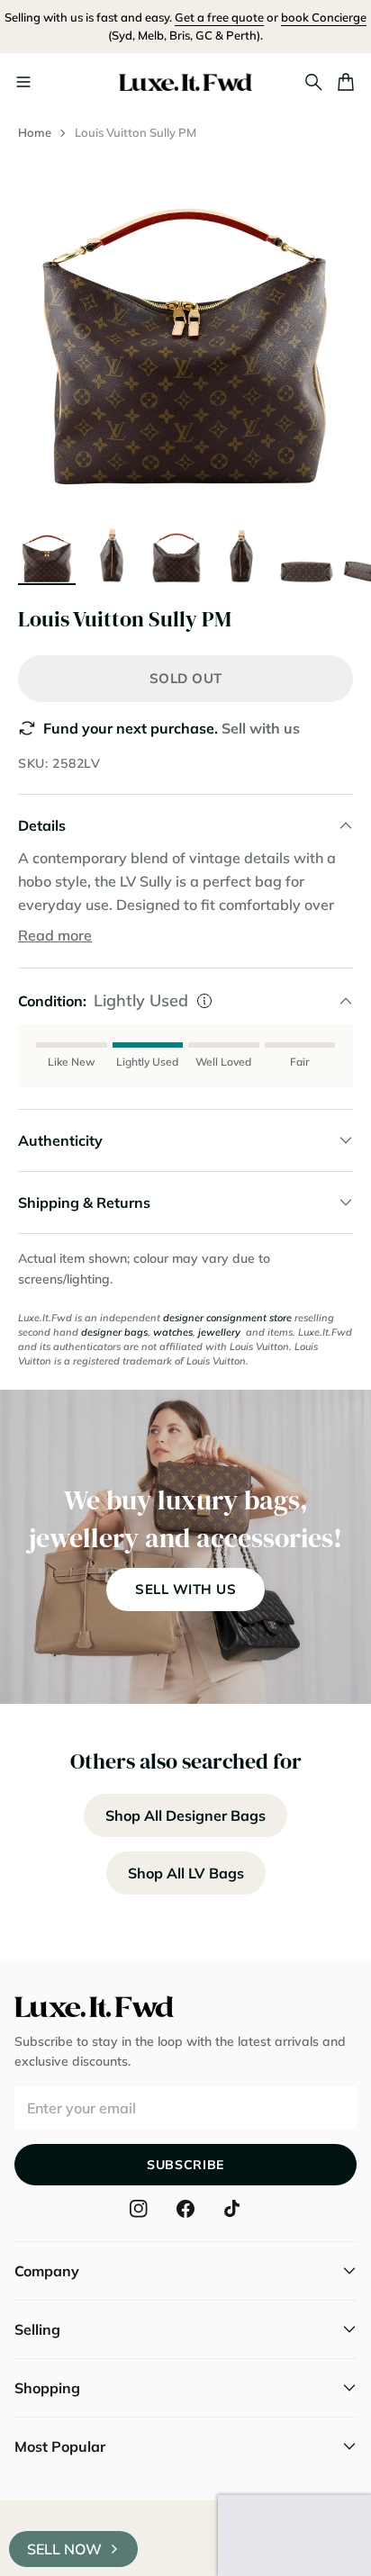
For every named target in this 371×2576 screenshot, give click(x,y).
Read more (55, 935)
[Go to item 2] (112, 554)
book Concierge (324, 17)
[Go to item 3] (176, 554)
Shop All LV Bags (186, 1873)
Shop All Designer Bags (185, 1815)
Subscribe (185, 2165)
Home (35, 132)
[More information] (204, 1001)
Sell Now (64, 2549)
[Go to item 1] (47, 554)
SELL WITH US (185, 1589)
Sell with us (261, 728)
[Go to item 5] (306, 554)
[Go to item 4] (241, 554)
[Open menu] (23, 82)
